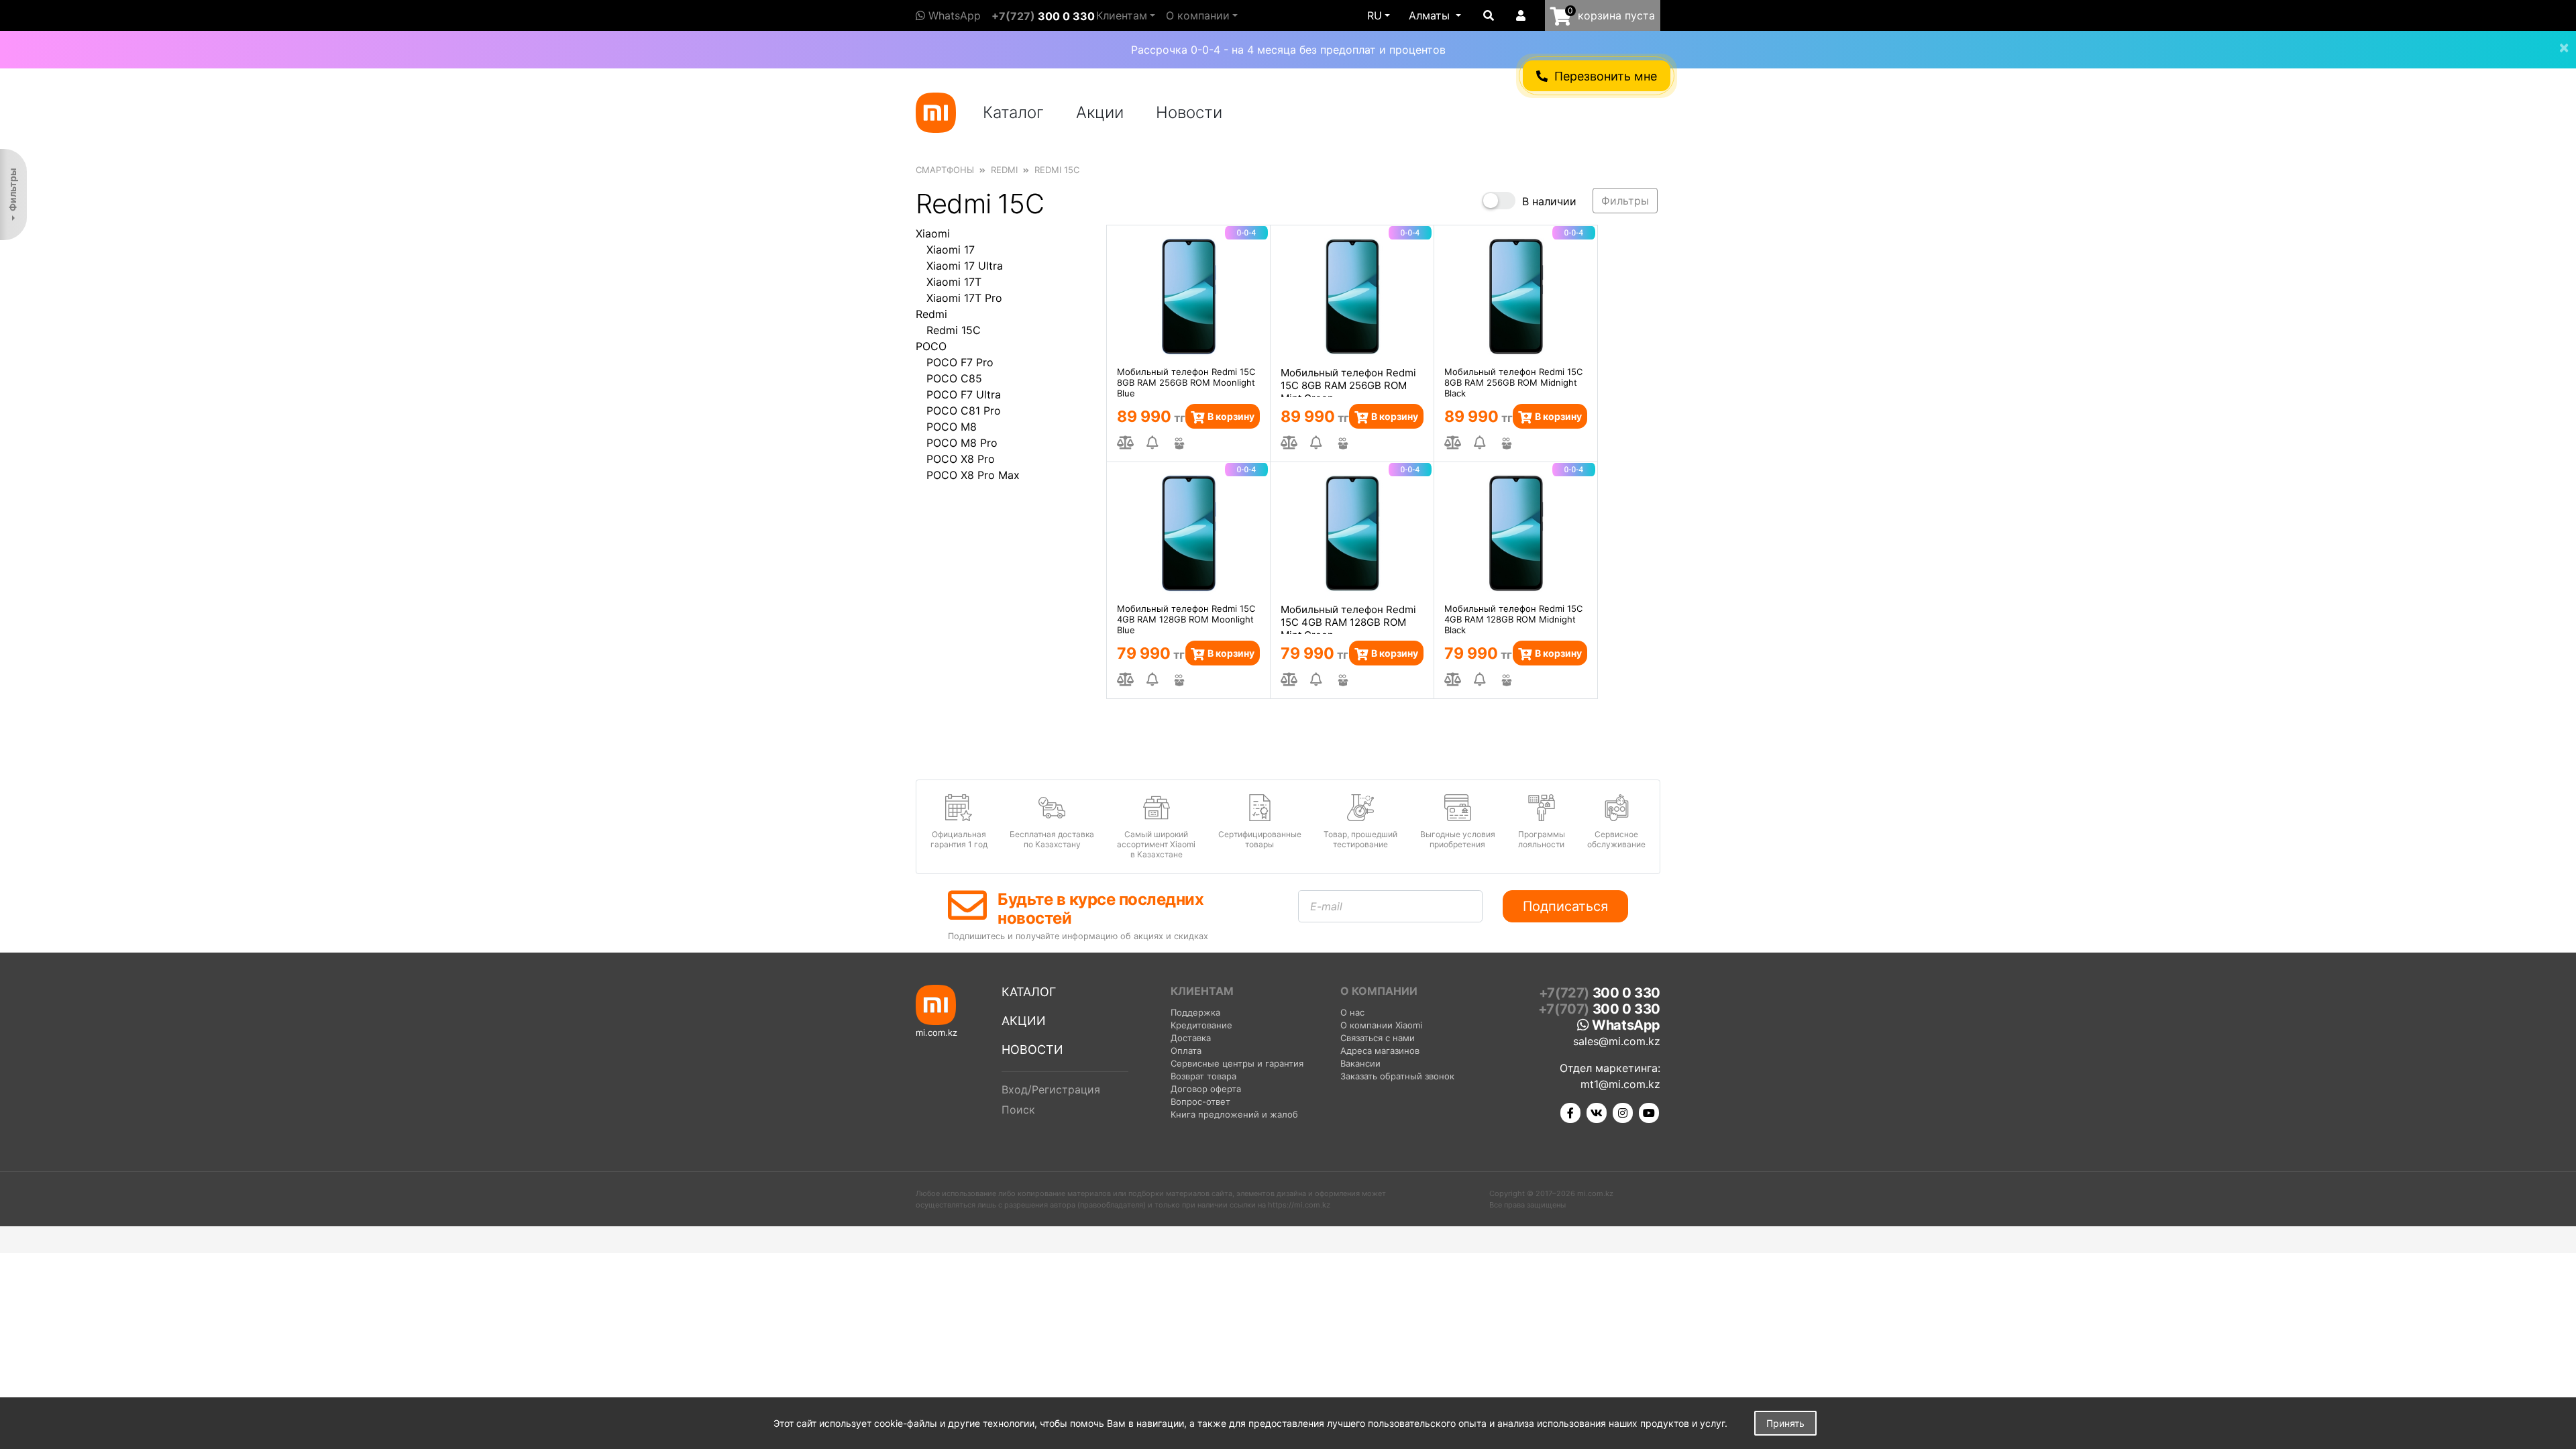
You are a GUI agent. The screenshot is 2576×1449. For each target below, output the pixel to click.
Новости (1189, 112)
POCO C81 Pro (964, 411)
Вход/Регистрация (1051, 1089)
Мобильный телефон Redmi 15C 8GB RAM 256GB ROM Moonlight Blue (1186, 382)
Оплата (1186, 1051)
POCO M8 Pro (962, 443)
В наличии (1549, 201)
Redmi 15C (954, 330)
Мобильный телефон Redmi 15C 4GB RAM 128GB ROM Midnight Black (1513, 619)
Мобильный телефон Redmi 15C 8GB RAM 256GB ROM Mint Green (1348, 382)
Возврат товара (1203, 1076)
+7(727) (1043, 16)
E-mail (1326, 906)
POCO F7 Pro (960, 362)
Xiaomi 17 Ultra (965, 266)
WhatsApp (953, 15)
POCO (931, 346)
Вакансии (1360, 1063)
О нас (1352, 1012)
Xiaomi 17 (951, 250)
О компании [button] (1198, 15)
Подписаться (1565, 906)
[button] (1435, 15)
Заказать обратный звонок (1397, 1076)
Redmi (931, 314)
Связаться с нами (1378, 1038)
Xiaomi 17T (954, 282)
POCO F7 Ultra (964, 394)
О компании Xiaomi (1381, 1025)
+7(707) (1599, 1009)
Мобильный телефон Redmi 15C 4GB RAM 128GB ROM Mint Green (1348, 619)
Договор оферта (1206, 1089)
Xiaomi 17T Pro (964, 298)
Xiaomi (933, 233)
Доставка (1191, 1038)
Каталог (1013, 112)
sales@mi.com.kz (1617, 1041)
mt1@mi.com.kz (1620, 1084)
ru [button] (1375, 15)
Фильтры (12, 190)
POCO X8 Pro (961, 459)
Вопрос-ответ (1200, 1102)
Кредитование (1201, 1025)
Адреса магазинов (1380, 1051)
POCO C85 (954, 378)
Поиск (1018, 1110)
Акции (1100, 112)
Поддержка (1195, 1012)
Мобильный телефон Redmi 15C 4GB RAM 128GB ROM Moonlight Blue (1186, 619)
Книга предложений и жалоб (1234, 1114)
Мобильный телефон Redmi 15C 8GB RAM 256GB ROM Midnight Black (1513, 382)
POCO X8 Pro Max (973, 475)
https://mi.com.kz (1299, 1205)
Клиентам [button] (1122, 15)
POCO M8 (952, 427)
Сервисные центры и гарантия (1237, 1063)
